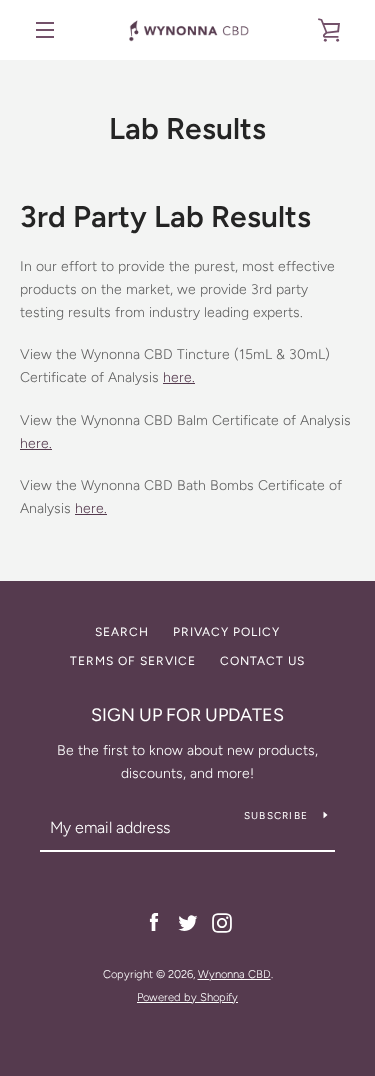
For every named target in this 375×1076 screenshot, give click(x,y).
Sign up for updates (187, 715)
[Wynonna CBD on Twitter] (188, 922)
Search (122, 632)
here (177, 377)
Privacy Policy (226, 632)
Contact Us (262, 661)
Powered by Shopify (187, 997)
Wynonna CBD (234, 974)
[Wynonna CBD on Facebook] (154, 922)
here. (36, 443)
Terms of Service (133, 661)
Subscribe (276, 815)
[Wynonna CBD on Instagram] (222, 922)
